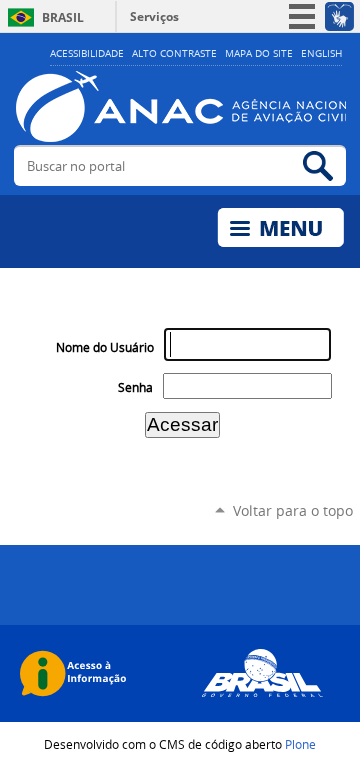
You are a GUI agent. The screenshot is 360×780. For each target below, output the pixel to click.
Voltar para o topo (293, 510)
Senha (135, 387)
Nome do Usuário (105, 347)
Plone (300, 744)
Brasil (63, 17)
